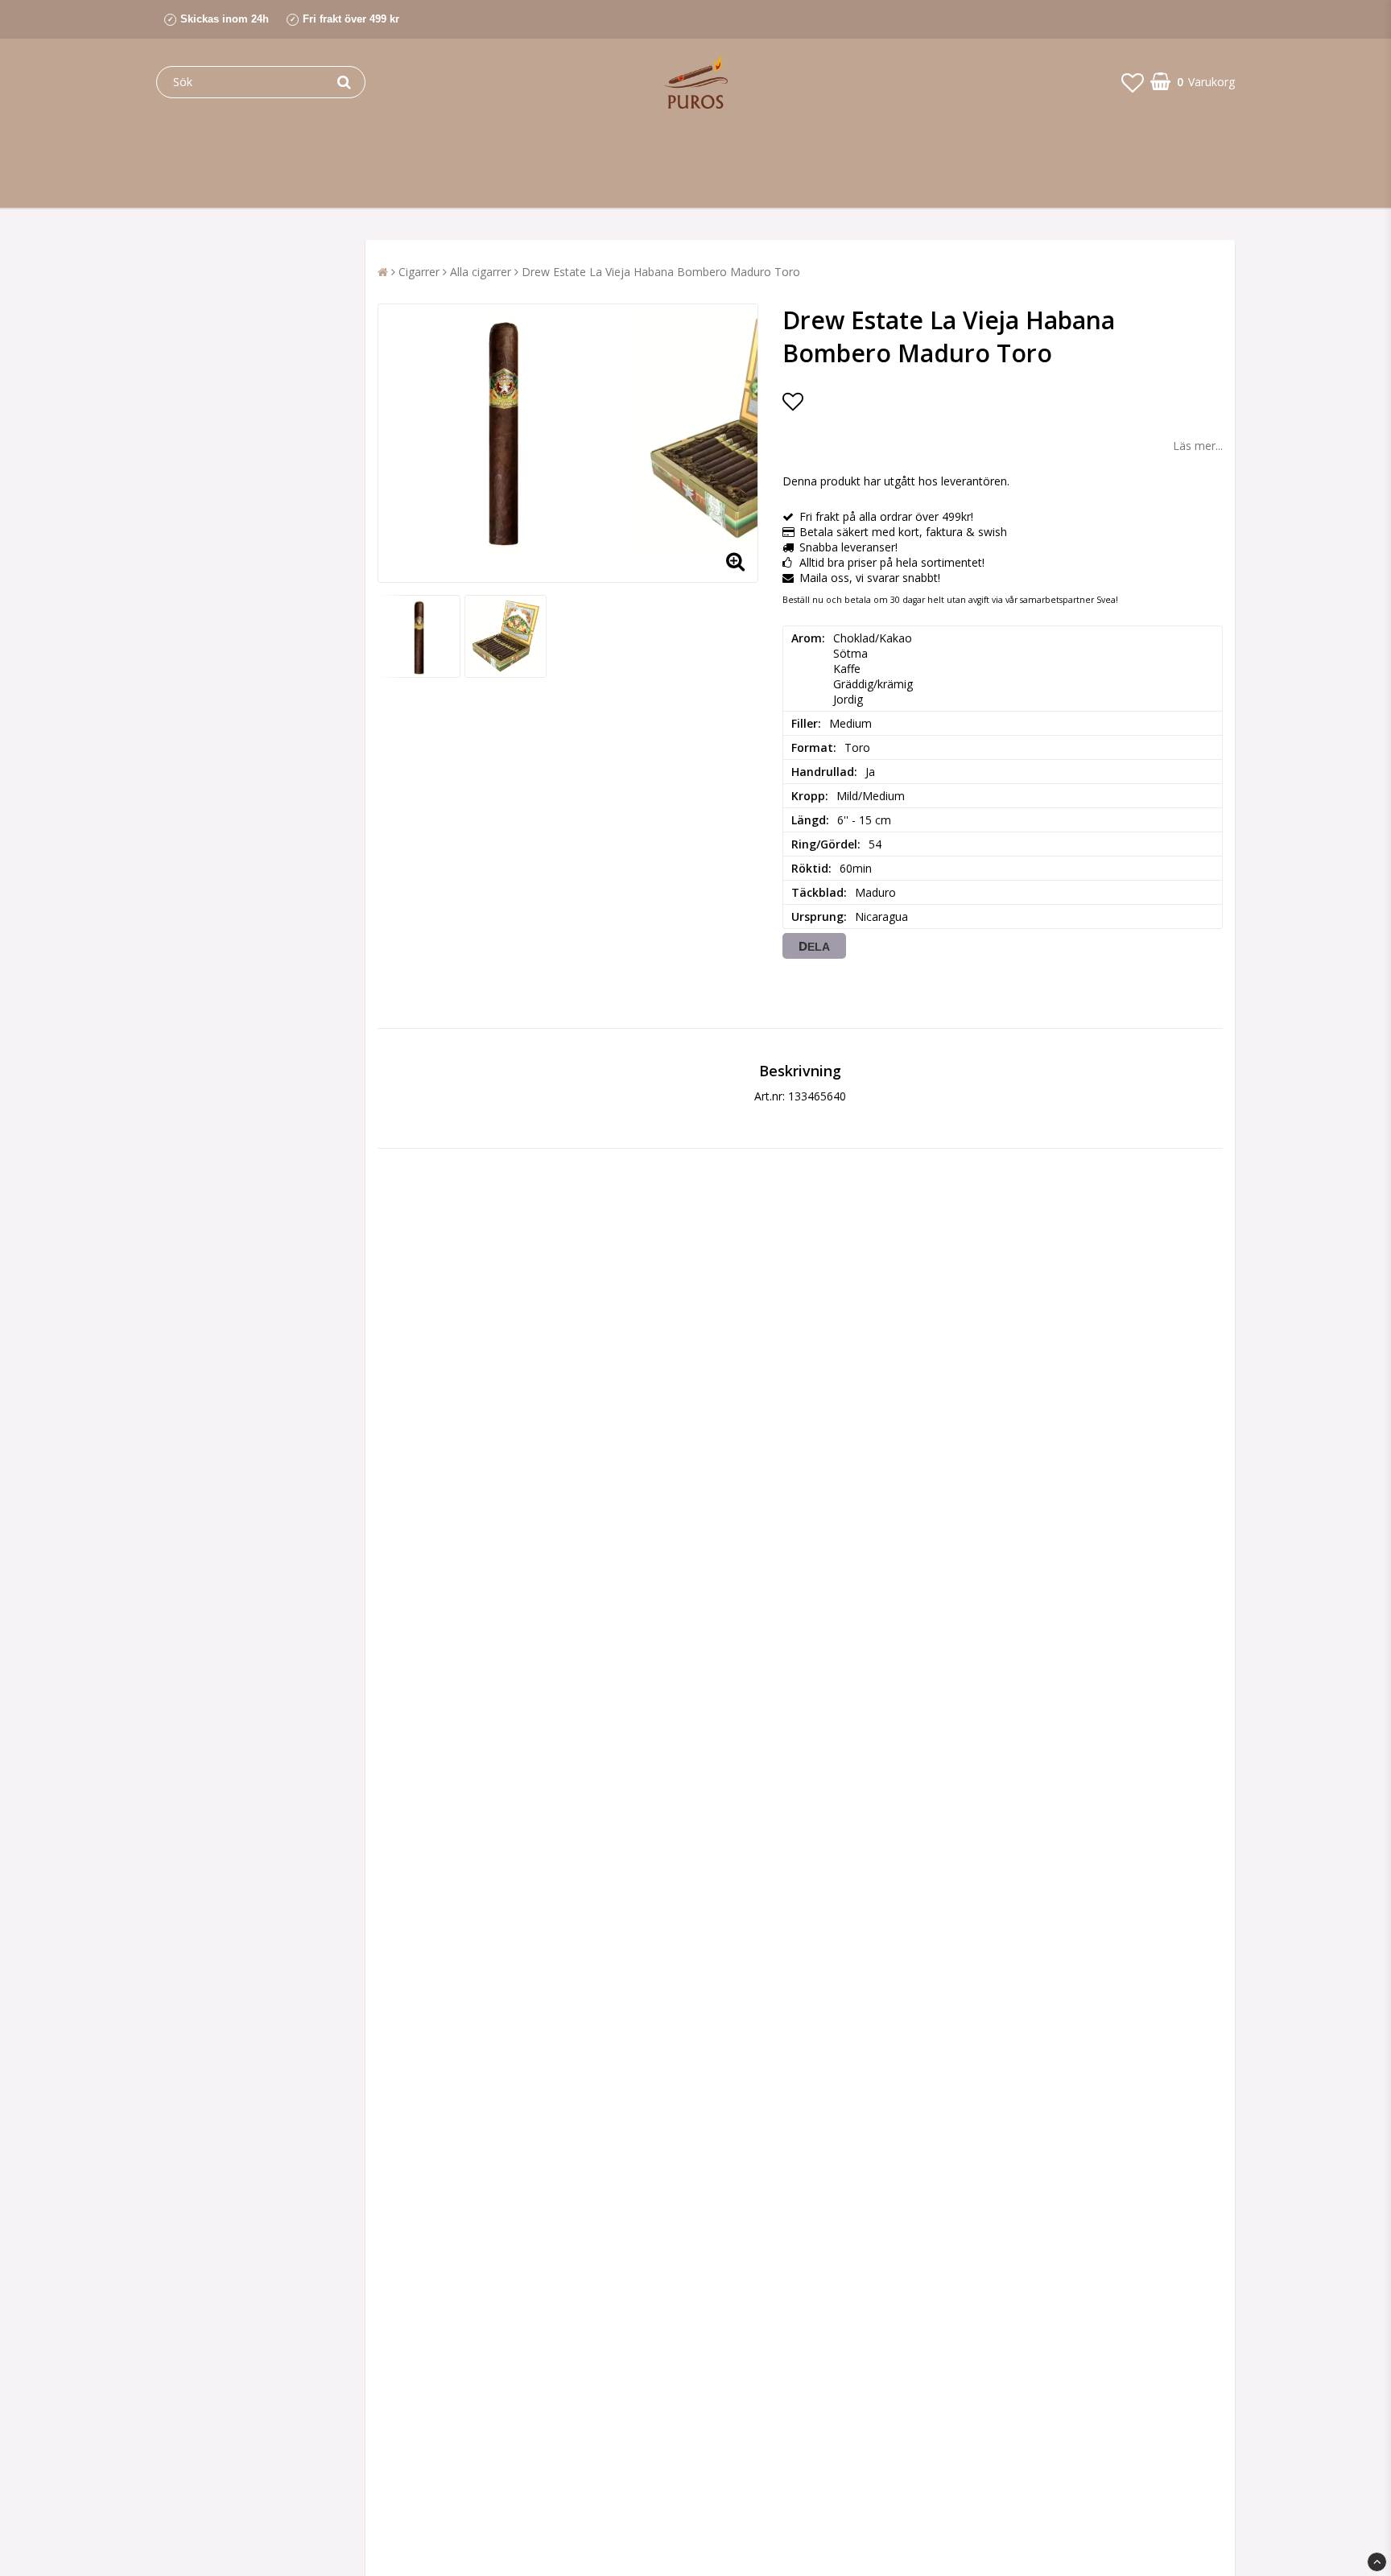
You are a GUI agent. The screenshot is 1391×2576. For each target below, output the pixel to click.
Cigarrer (419, 272)
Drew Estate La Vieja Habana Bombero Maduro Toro (661, 272)
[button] (1133, 82)
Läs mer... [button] (1198, 446)
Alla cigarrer (481, 272)
